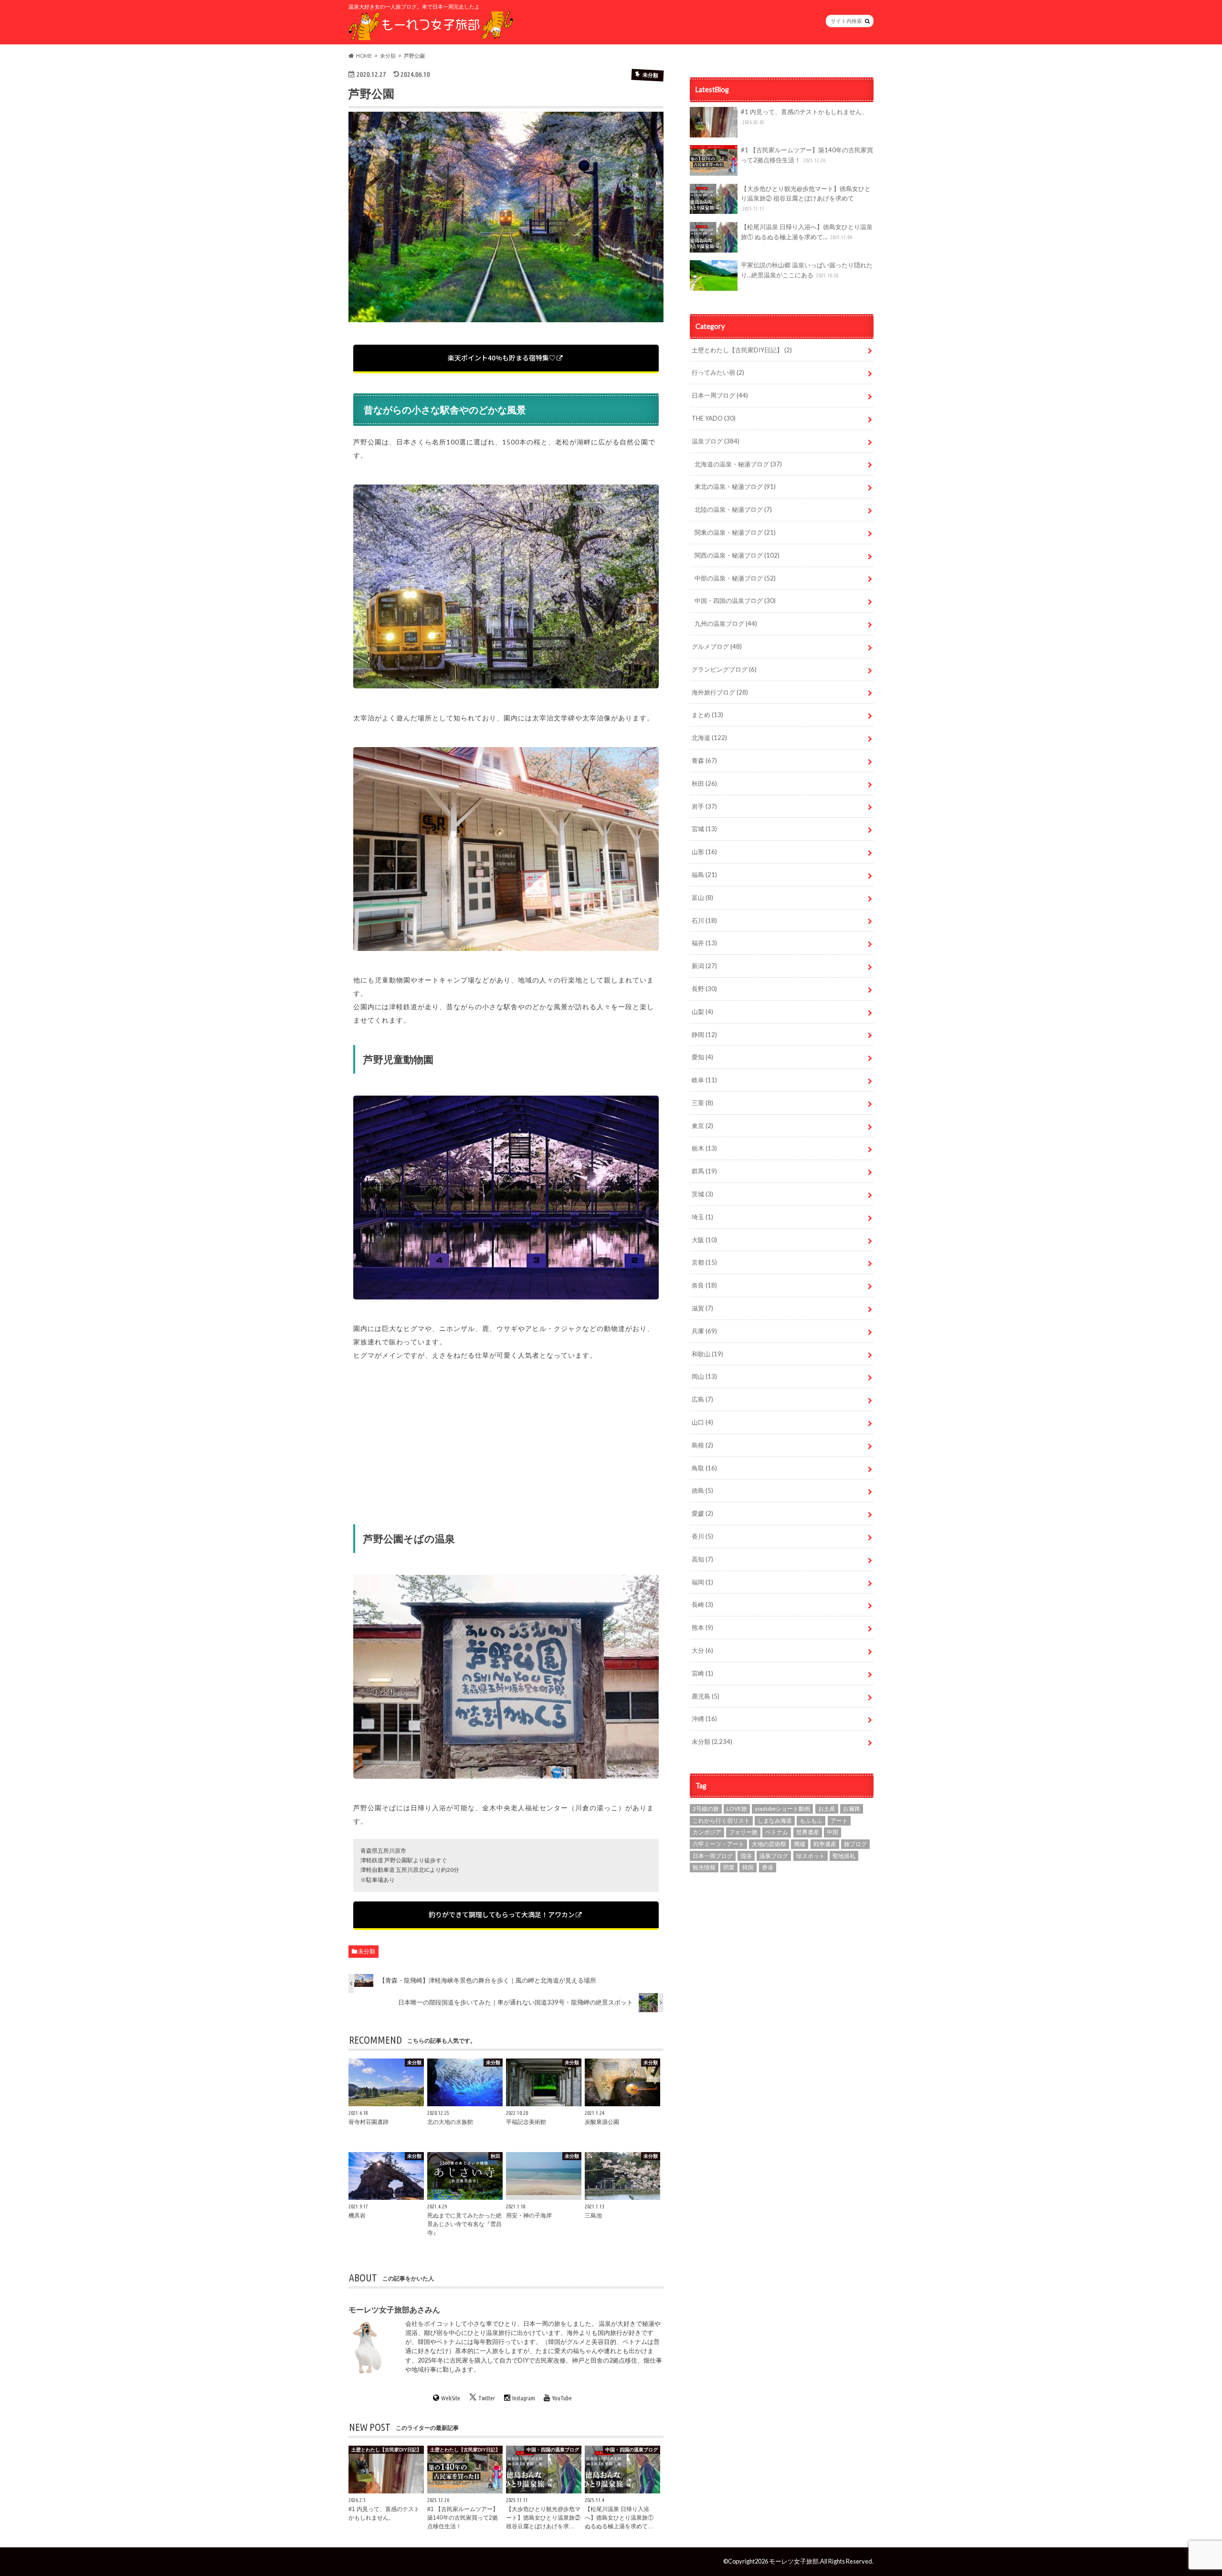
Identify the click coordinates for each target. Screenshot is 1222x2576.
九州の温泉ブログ (726, 623)
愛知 (702, 1057)
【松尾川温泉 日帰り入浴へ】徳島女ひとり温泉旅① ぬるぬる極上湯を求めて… (807, 232)
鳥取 (704, 1468)
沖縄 (704, 1719)
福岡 (702, 1582)
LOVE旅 (737, 1809)
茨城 (702, 1194)
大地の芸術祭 (769, 1844)
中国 (832, 1832)
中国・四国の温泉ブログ (735, 601)
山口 (702, 1422)
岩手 (704, 806)
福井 (704, 943)
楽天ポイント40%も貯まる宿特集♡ (502, 358)
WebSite (451, 2397)
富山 (702, 897)
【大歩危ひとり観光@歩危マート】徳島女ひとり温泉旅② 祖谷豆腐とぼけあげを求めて (806, 198)
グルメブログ (717, 646)
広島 (702, 1399)
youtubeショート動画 (782, 1809)
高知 (702, 1559)
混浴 (746, 1856)
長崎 (702, 1605)
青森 (704, 760)
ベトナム (777, 1832)
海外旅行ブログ (720, 692)
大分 (702, 1650)
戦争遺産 (825, 1844)
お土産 (827, 1809)
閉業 (729, 1867)
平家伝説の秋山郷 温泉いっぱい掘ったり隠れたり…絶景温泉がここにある (807, 270)
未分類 (367, 1951)
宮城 (704, 829)
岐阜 (704, 1080)
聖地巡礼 (844, 1856)
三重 (702, 1103)
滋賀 (702, 1308)
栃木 (704, 1148)
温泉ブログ (716, 441)
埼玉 (702, 1217)
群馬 (704, 1171)
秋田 (704, 783)
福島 (704, 875)
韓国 (748, 1867)
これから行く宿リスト (721, 1821)
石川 (704, 920)
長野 (704, 989)
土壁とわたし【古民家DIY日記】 (742, 350)
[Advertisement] (506, 1439)
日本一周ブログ (720, 395)
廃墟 (800, 1844)
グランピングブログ (724, 669)
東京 (702, 1126)
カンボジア (707, 1832)
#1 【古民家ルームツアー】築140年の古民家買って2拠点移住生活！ (807, 155)
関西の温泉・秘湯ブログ (737, 555)
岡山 (704, 1376)
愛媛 (702, 1513)
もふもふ (811, 1821)
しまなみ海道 (775, 1821)
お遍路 (852, 1809)
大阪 (704, 1240)
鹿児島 (706, 1696)
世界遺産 (808, 1832)
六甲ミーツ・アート (718, 1844)
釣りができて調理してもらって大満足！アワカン (502, 1914)
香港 (768, 1867)
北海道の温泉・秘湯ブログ (738, 464)
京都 (704, 1262)
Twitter (487, 2397)
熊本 (702, 1627)
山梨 (702, 1012)
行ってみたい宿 (718, 372)
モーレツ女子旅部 (794, 2561)
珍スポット (811, 1856)
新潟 (704, 966)
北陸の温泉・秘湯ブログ (733, 509)
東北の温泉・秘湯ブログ (735, 486)
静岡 (704, 1035)
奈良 (704, 1285)
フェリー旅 (743, 1832)
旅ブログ (855, 1844)
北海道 (709, 738)
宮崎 (702, 1673)
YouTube (562, 2397)
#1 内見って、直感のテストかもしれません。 (804, 116)
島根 (702, 1445)
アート (839, 1821)
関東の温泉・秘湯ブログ (735, 532)
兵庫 (704, 1331)
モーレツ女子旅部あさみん (394, 2309)
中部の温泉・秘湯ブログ (735, 578)
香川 (702, 1536)
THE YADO (714, 418)
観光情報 (704, 1867)
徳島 (702, 1490)
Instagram (524, 2397)
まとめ (707, 715)
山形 (704, 852)
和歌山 (707, 1354)
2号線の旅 (706, 1809)
